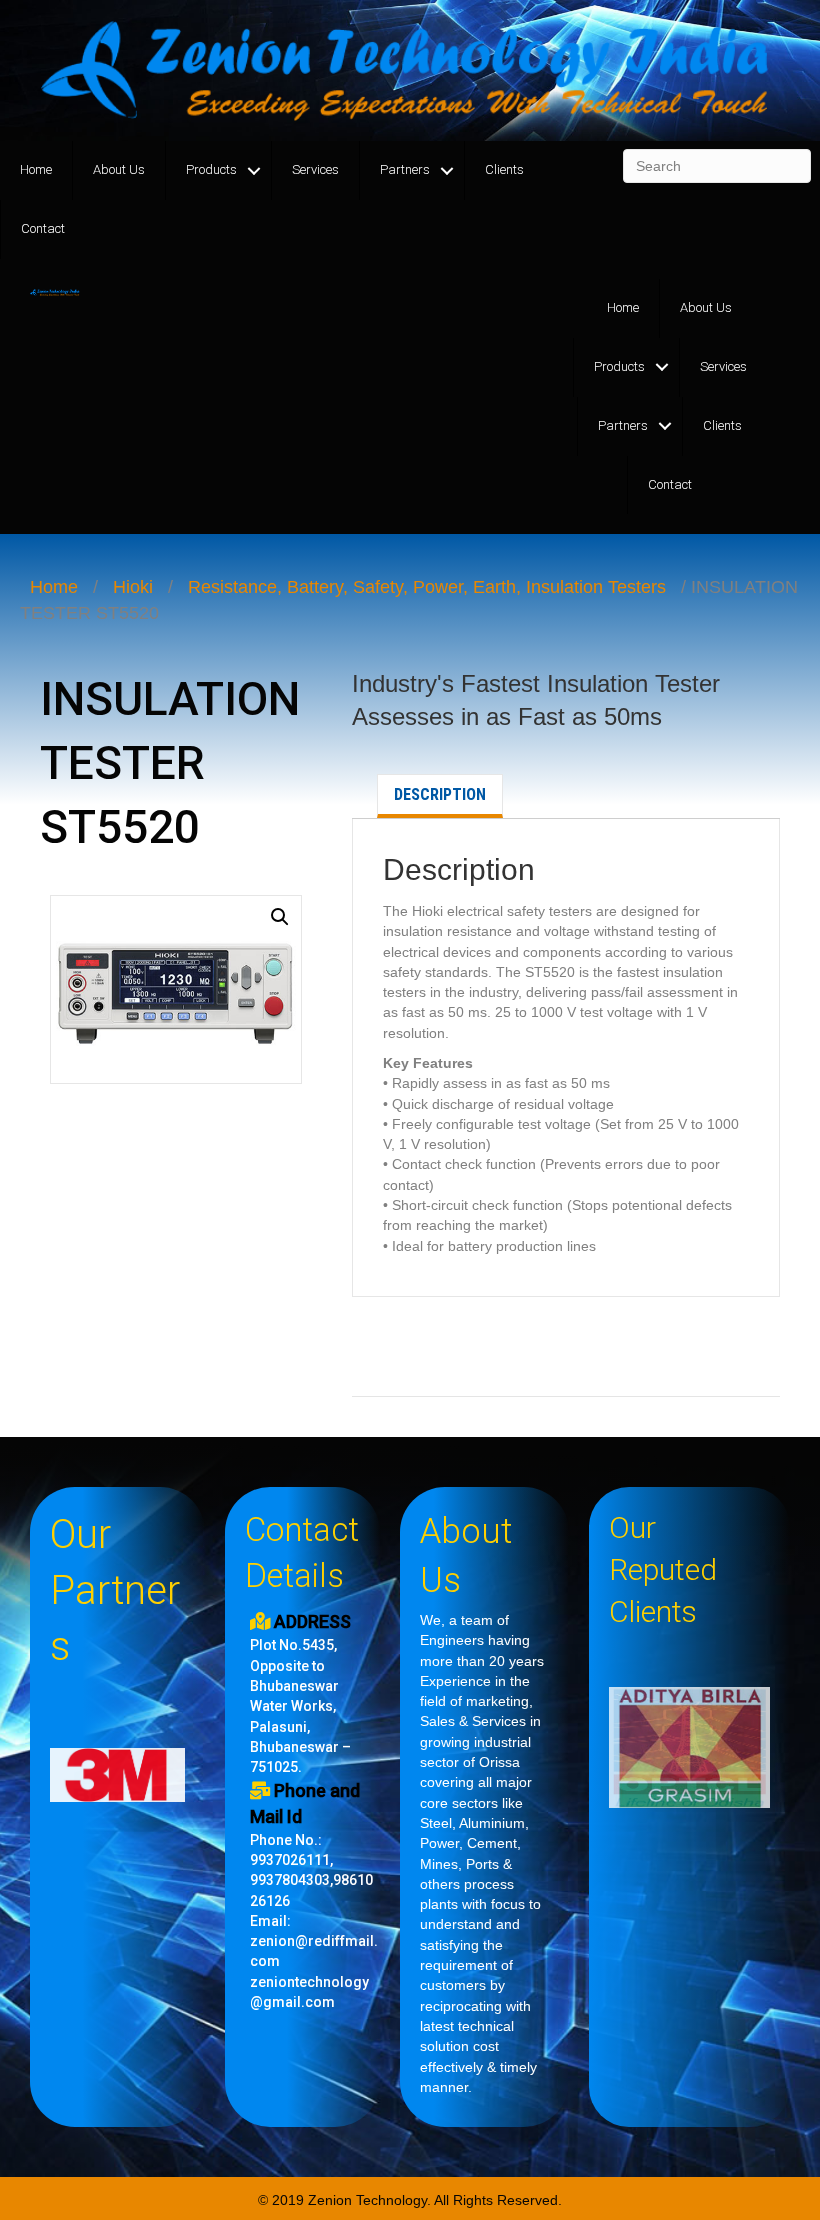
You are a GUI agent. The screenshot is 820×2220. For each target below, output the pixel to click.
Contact (43, 228)
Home (36, 169)
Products (211, 169)
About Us (119, 169)
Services (315, 169)
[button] (280, 917)
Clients (504, 169)
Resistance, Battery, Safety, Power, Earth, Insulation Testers (427, 587)
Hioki (133, 587)
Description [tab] (440, 794)
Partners (405, 169)
